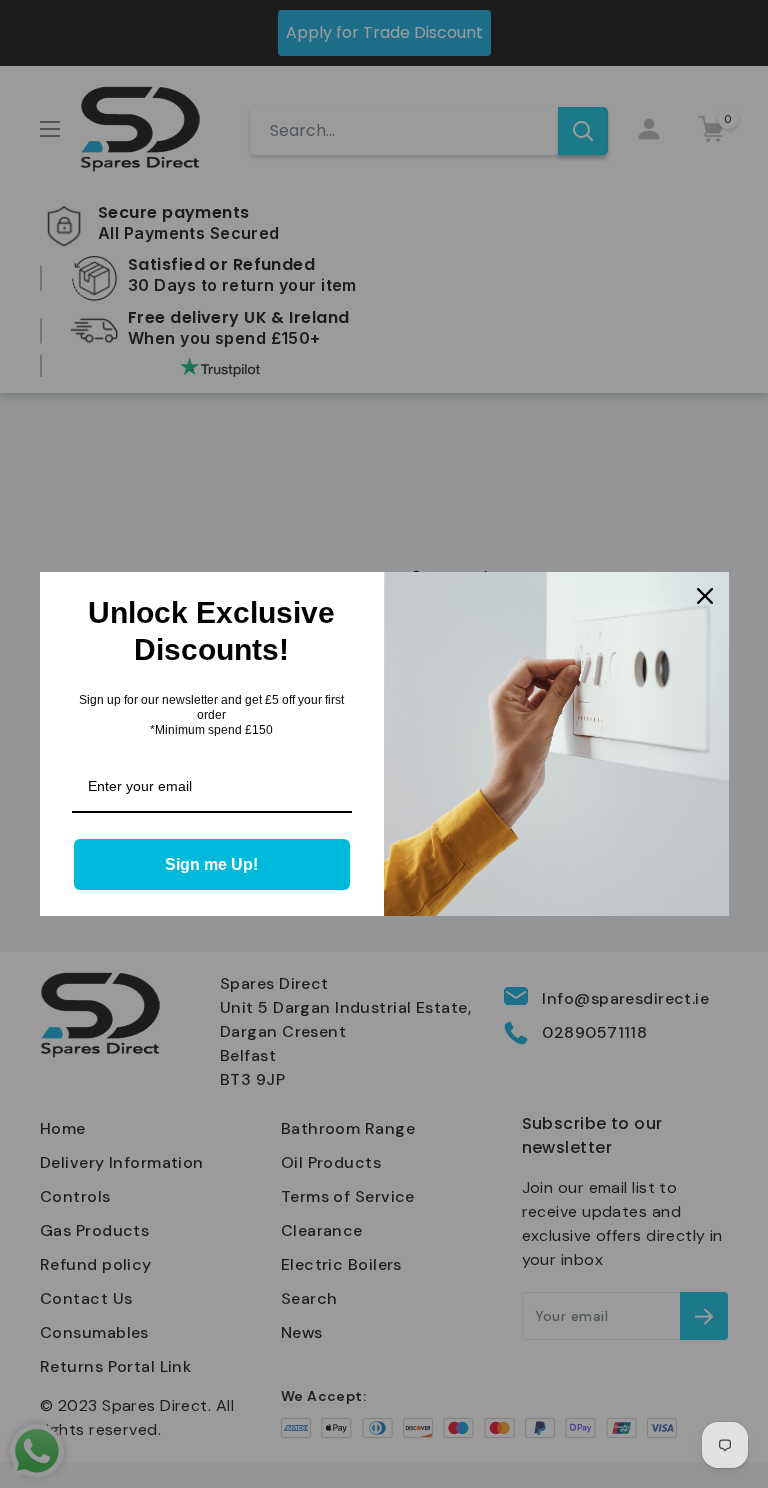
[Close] (705, 596)
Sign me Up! (211, 864)
